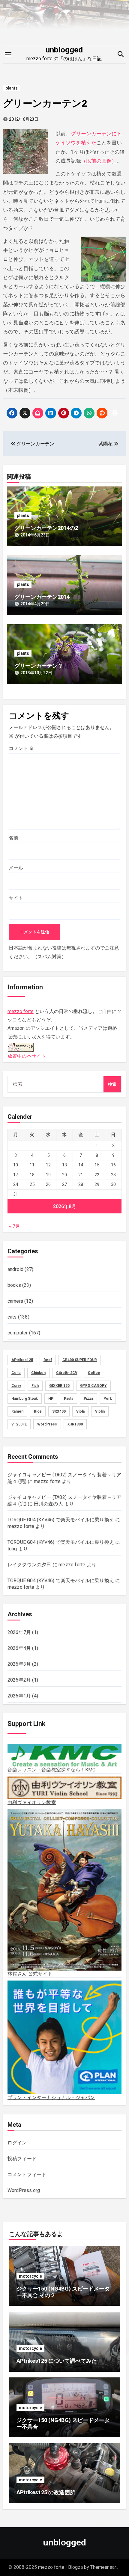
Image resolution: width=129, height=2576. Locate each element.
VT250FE (19, 1424)
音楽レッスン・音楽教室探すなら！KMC (52, 1770)
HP (51, 1399)
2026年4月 (19, 1648)
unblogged (64, 50)
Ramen (17, 1411)
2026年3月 (19, 1664)
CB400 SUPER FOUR (80, 1360)
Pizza (88, 1399)
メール (16, 868)
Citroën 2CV (67, 1373)
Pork (108, 1399)
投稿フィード (22, 2159)
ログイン (17, 2143)
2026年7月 (19, 1632)
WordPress (47, 1424)
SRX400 (59, 1411)
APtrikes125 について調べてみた (57, 2361)
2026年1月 (19, 1696)
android (15, 1269)
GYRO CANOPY (93, 1386)
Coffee (94, 1373)
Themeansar (103, 2567)
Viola (80, 1411)
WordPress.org (24, 2190)
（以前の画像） (99, 161)
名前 (13, 838)
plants (12, 88)
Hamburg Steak (25, 1399)
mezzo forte (21, 1011)
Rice (38, 1411)
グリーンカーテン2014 (42, 597)
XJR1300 (75, 1424)
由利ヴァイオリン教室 (32, 1802)
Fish (35, 1386)
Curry (16, 1386)
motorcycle (30, 2276)
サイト (16, 898)
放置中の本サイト (27, 1056)
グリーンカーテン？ (39, 666)
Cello (16, 1373)
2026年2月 (19, 1680)
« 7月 (15, 1226)
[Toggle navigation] (8, 54)
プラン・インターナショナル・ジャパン (51, 2097)
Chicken (38, 1373)
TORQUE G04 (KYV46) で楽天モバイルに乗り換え (61, 1520)
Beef (48, 1360)
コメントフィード (27, 2174)
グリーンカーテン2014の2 (46, 528)
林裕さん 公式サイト (30, 1974)
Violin (100, 1411)
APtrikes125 (22, 1360)
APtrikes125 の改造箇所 (46, 2492)
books (14, 1285)
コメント (21, 748)
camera (15, 1301)
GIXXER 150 (59, 1386)
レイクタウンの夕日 (29, 1565)
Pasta (69, 1399)
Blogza (75, 2567)
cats (12, 1317)
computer (18, 1333)
